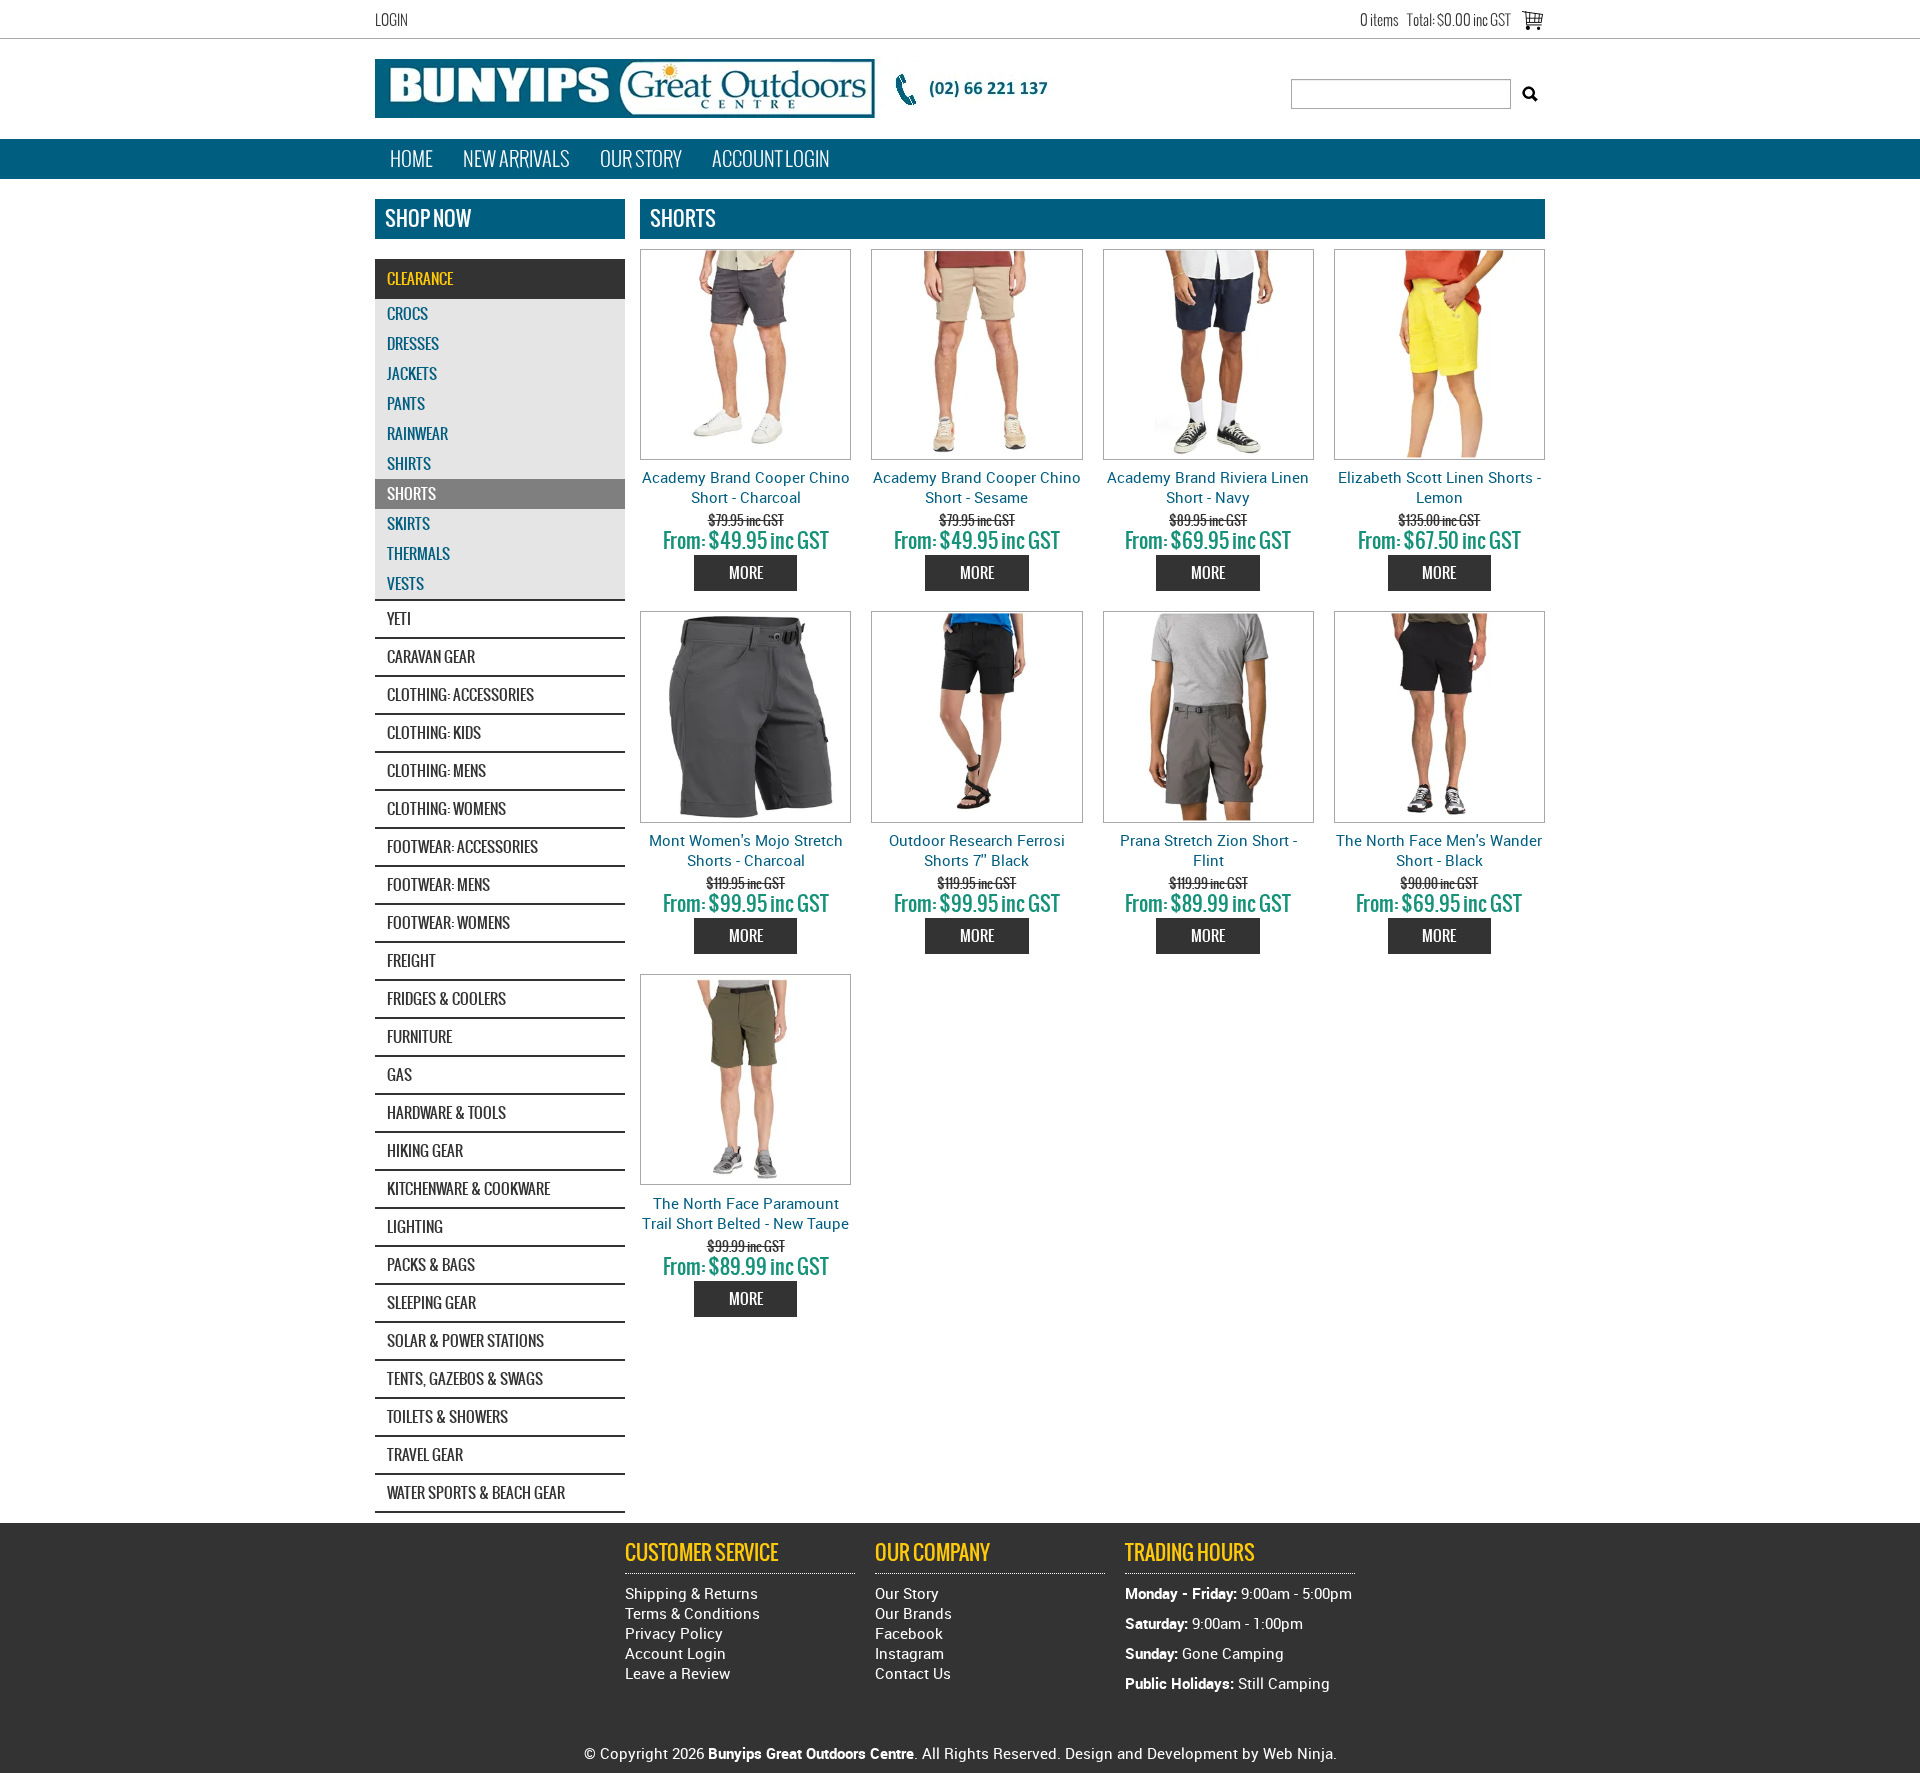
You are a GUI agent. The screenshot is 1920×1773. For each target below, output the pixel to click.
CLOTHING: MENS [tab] (436, 770)
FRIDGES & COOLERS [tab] (446, 998)
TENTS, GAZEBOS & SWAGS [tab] (465, 1378)
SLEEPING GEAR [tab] (431, 1302)
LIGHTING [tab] (415, 1226)
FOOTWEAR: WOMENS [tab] (448, 922)
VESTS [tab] (405, 583)
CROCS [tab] (407, 313)
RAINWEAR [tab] (417, 433)
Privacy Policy (674, 1633)
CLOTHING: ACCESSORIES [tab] (460, 694)
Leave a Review (677, 1673)
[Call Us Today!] (725, 86)
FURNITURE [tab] (419, 1036)
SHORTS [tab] (411, 493)
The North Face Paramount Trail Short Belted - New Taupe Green (745, 1223)
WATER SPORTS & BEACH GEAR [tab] (476, 1492)
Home (411, 159)
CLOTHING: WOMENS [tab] (446, 808)
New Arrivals (516, 159)
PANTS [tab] (406, 403)
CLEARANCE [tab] (420, 278)
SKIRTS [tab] (408, 523)
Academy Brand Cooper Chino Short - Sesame (977, 487)
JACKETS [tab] (412, 373)
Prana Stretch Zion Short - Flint (1208, 850)
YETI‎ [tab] (399, 618)
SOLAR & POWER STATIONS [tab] (465, 1340)
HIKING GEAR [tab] (425, 1150)
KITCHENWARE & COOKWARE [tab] (468, 1188)
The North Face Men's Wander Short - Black (1439, 850)
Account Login (771, 159)
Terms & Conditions (692, 1613)
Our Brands (913, 1613)
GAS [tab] (399, 1074)
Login (391, 20)
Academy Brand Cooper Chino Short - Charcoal (746, 487)
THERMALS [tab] (418, 553)
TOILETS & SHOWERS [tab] (447, 1416)
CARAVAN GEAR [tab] (431, 656)
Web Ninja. (1300, 1753)
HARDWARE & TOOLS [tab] (446, 1112)
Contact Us (913, 1673)
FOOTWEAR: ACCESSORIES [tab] (462, 846)
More (746, 572)
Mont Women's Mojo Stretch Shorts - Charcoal (746, 850)
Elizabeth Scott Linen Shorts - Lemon (1439, 487)
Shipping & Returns (691, 1593)
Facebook (909, 1633)
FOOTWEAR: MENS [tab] (438, 884)
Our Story (641, 159)
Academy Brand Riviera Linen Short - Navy (1208, 487)
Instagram (909, 1653)
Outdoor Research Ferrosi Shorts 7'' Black (977, 850)
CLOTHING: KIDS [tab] (434, 732)
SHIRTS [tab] (409, 463)
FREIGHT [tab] (411, 960)
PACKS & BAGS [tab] (431, 1264)
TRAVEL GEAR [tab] (425, 1454)
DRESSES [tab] (413, 343)
